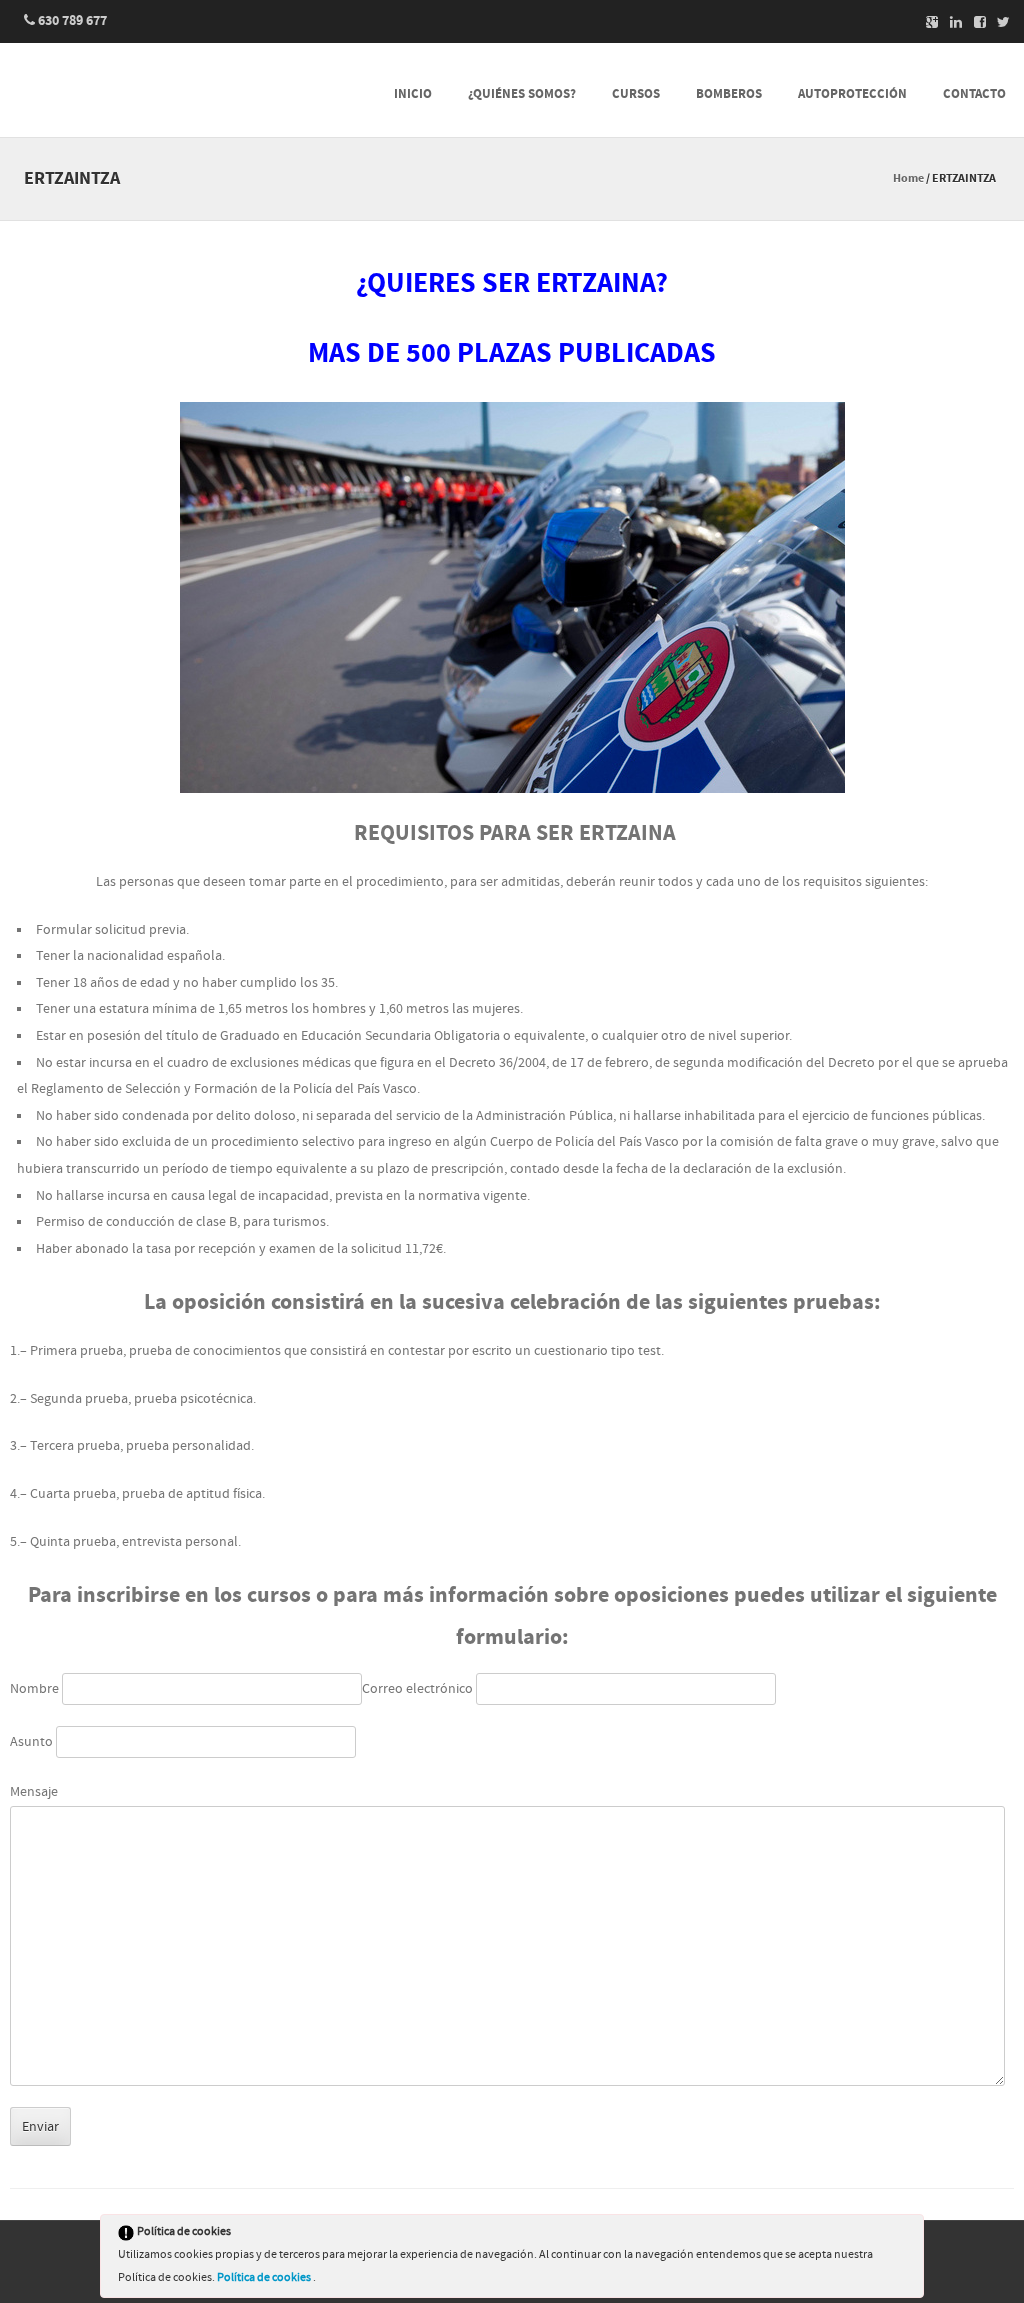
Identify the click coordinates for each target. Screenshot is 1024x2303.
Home (908, 178)
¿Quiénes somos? (522, 94)
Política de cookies (265, 2277)
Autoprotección (852, 94)
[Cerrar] (907, 2235)
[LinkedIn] (950, 22)
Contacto (974, 94)
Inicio (413, 94)
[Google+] (926, 22)
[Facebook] (974, 22)
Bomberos (729, 94)
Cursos (636, 94)
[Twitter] (998, 22)
